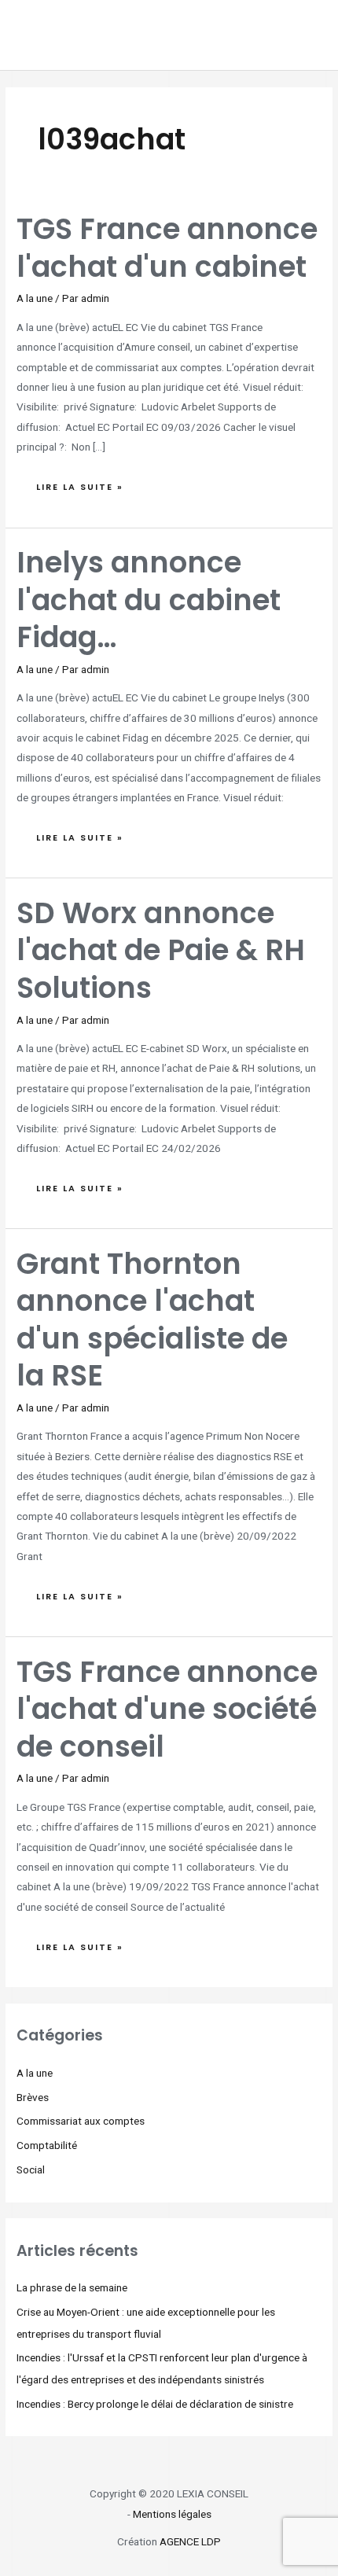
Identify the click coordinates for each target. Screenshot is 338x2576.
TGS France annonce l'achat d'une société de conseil (167, 1709)
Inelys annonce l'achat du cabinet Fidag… (149, 600)
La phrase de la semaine (72, 2287)
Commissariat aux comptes (81, 2121)
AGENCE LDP (190, 2541)
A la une (35, 298)
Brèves (33, 2097)
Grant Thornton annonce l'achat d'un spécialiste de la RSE (152, 1320)
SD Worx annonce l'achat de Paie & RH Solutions (161, 951)
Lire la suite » (79, 483)
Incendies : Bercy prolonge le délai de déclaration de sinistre (155, 2404)
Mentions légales (172, 2514)
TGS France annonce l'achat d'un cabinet (167, 248)
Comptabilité (47, 2145)
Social (31, 2169)
